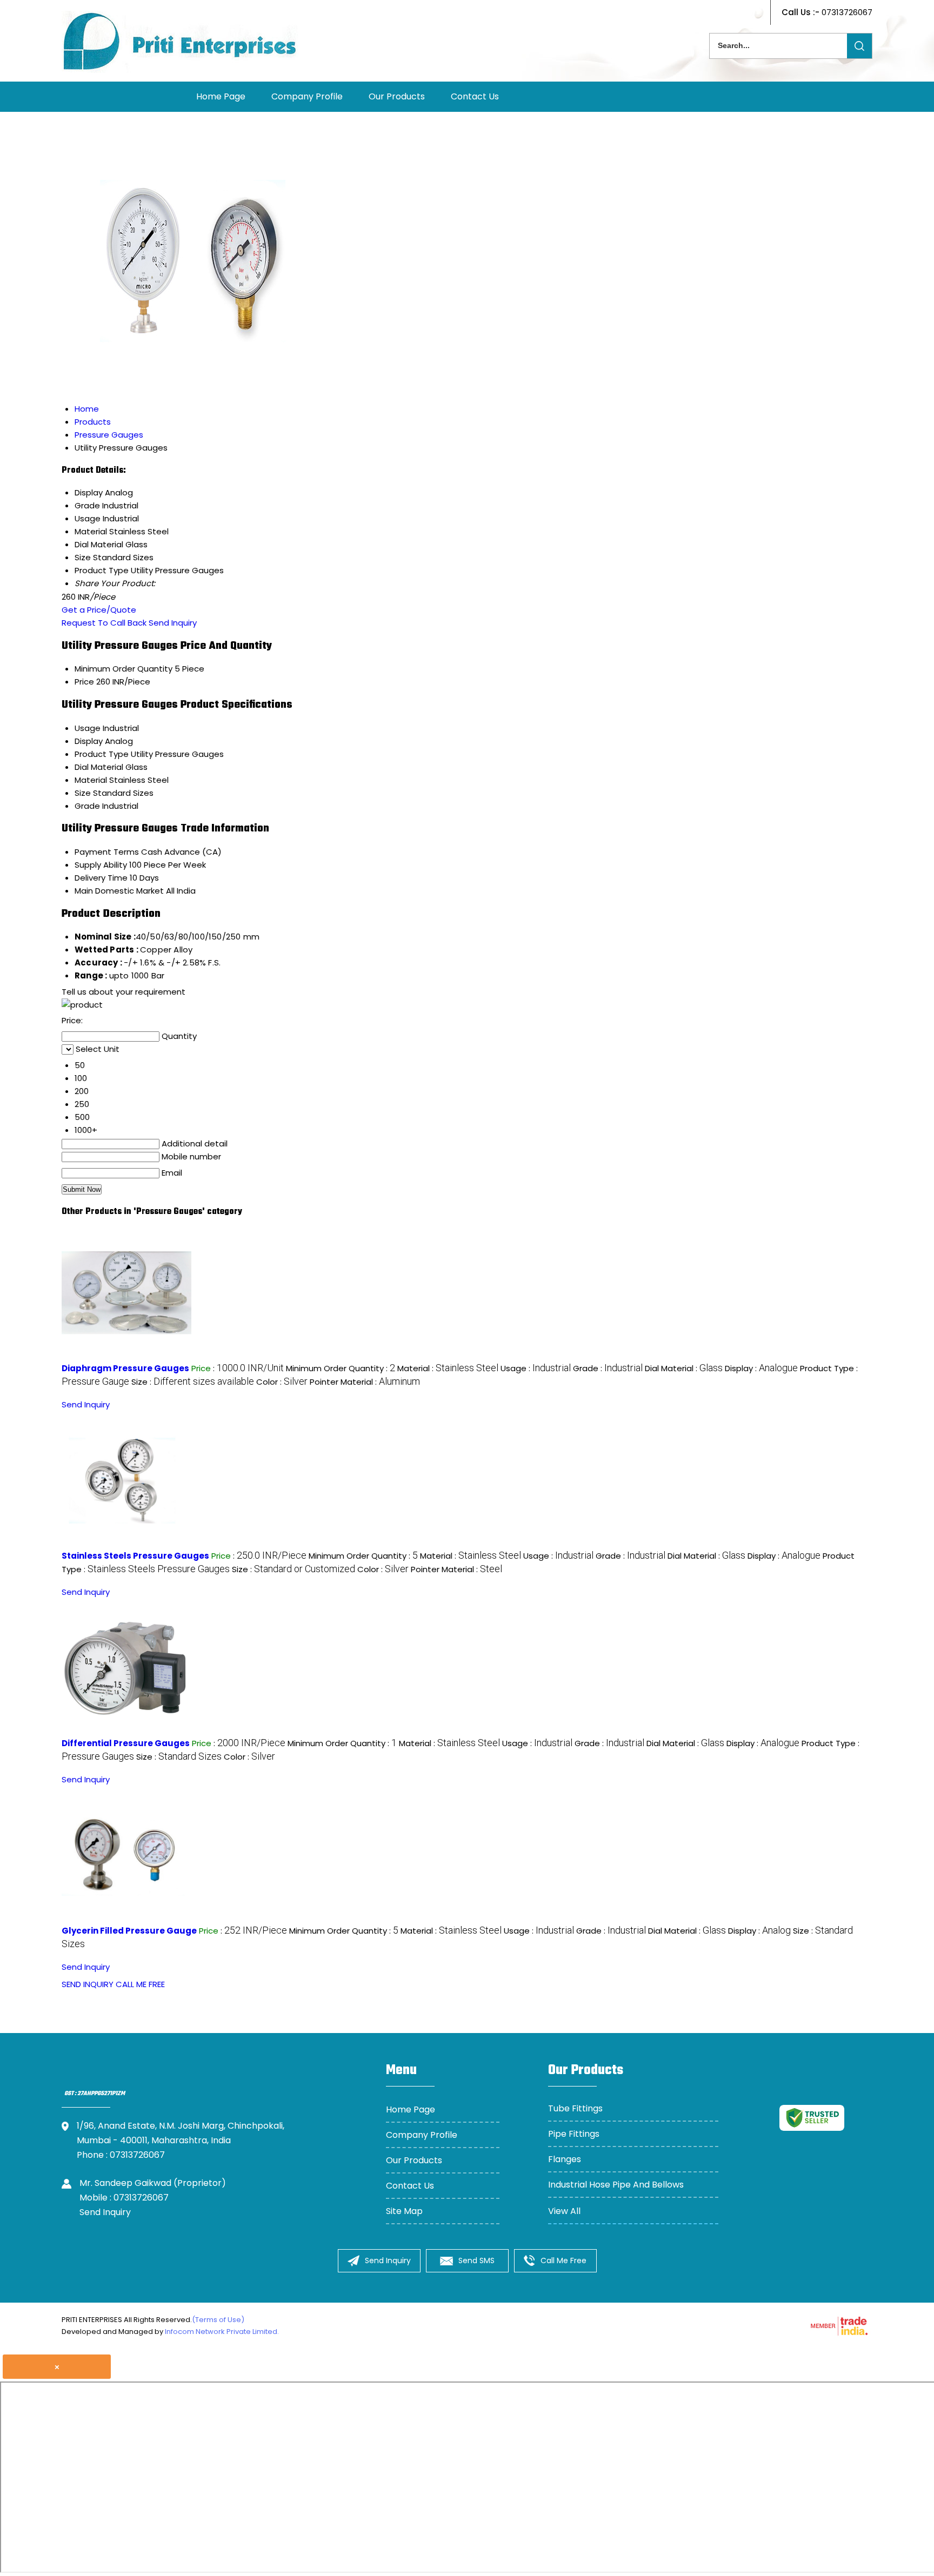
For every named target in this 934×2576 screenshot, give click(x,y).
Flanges (565, 2159)
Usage (88, 728)
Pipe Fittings (574, 2134)
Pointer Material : (365, 1382)
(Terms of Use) (218, 2320)
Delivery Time (101, 878)
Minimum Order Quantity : (341, 1368)
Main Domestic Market (119, 891)
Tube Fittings (575, 2108)
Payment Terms (107, 852)
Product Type (102, 754)
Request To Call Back (104, 623)
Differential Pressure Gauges (126, 1743)
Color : (282, 1382)
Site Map (404, 2211)
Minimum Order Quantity (124, 669)
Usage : (536, 1368)
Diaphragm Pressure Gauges (125, 1368)
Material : (448, 1368)
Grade (87, 806)
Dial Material (99, 767)
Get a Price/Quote (99, 610)
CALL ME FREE (140, 1984)
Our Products (397, 96)
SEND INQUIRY (88, 1984)
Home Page (221, 96)
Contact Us (475, 96)
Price (84, 682)
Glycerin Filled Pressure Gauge (129, 1931)
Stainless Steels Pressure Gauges (135, 1556)
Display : (761, 1368)
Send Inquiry (173, 623)
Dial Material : (684, 1368)
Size (83, 793)
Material (91, 780)
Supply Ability (101, 865)
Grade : (608, 1368)
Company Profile (307, 96)
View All (564, 2211)
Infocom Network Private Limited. (222, 2332)
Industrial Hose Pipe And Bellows (616, 2185)
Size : (193, 1382)
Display (89, 741)
